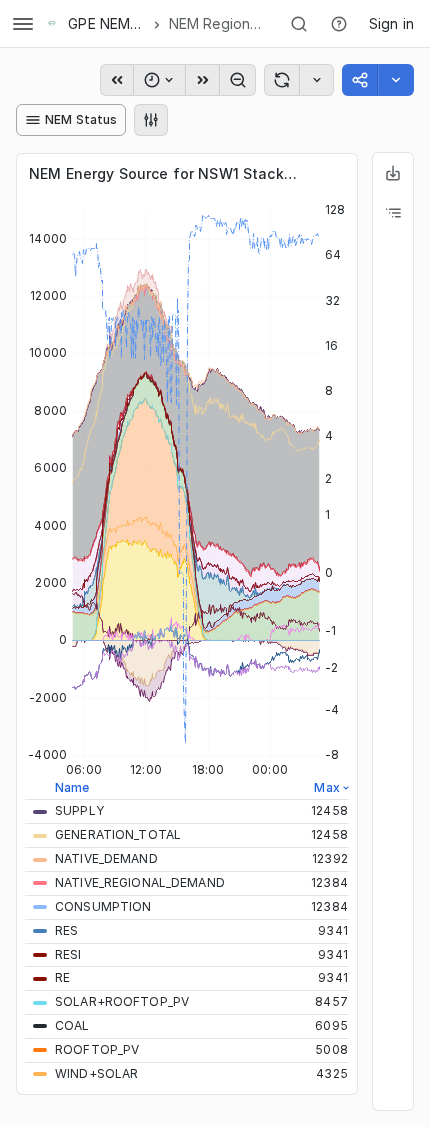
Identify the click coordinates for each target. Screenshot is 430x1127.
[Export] (393, 173)
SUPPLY (79, 810)
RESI (68, 954)
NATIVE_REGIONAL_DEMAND (140, 882)
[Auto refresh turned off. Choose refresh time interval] (317, 80)
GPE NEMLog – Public (106, 23)
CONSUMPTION (103, 906)
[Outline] (393, 213)
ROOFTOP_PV (97, 1049)
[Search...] (299, 24)
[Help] (339, 24)
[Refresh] (282, 80)
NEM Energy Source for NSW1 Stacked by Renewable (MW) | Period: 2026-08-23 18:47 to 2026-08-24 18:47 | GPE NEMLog (167, 173)
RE (62, 977)
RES (66, 930)
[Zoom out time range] (238, 80)
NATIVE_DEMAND (106, 858)
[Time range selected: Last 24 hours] (160, 80)
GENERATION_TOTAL (118, 834)
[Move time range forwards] (203, 80)
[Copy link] (360, 80)
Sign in (391, 23)
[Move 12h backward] (117, 80)
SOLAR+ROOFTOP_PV (122, 1001)
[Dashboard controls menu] (151, 120)
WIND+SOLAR (96, 1073)
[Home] (52, 24)
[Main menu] (23, 24)
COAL (72, 1025)
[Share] (396, 80)
